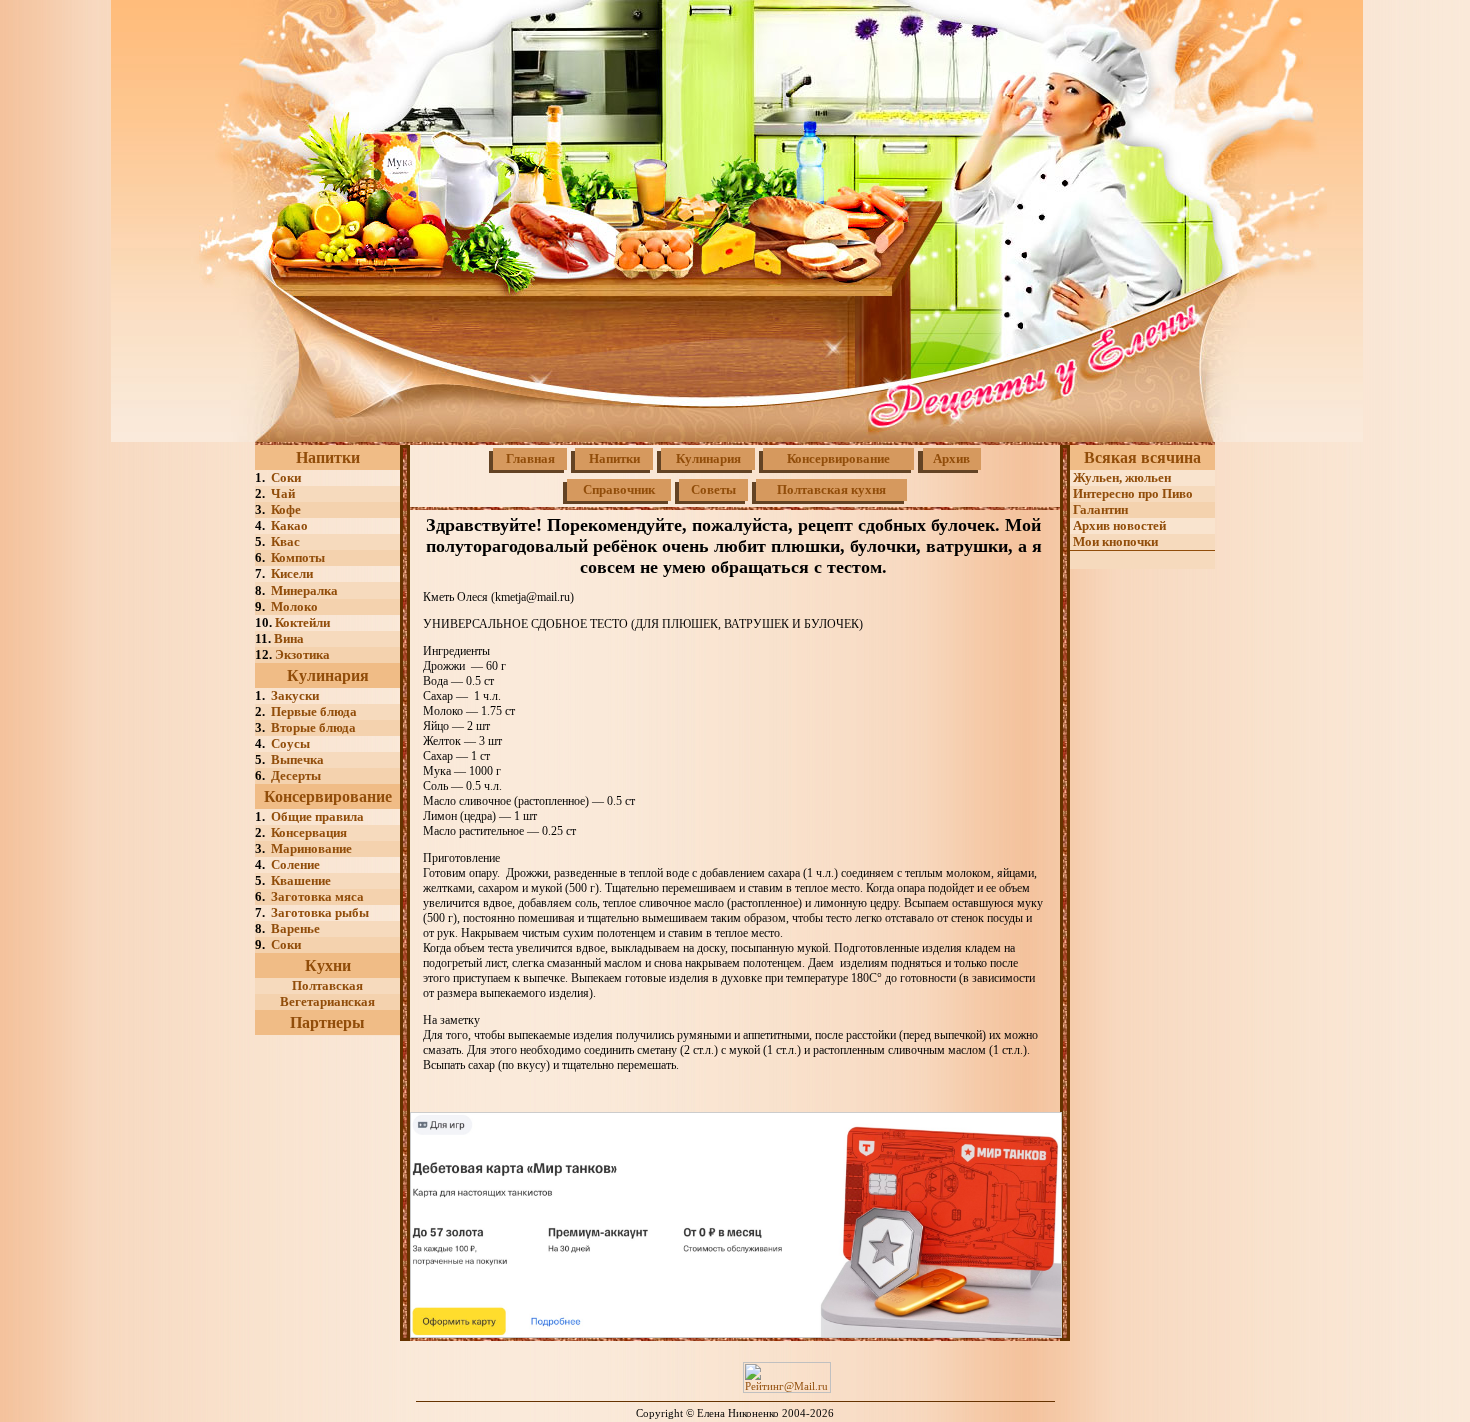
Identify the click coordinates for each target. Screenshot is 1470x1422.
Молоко (294, 606)
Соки (286, 477)
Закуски (295, 695)
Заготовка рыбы (320, 912)
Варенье (295, 928)
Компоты (298, 557)
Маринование (311, 848)
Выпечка (297, 759)
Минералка (304, 590)
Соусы (290, 743)
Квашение (301, 880)
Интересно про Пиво (1131, 493)
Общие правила (317, 816)
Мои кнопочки (1114, 541)
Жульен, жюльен (1120, 477)
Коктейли (302, 622)
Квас (285, 541)
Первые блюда (314, 711)
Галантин (1099, 509)
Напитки (328, 457)
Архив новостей (1118, 525)
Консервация (309, 832)
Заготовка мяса (314, 896)
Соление (295, 864)
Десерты (296, 775)
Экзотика (302, 654)
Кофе (286, 509)
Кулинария (328, 675)
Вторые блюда (313, 727)
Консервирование (328, 796)
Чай (283, 493)
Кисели (292, 573)
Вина (289, 638)
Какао (289, 525)
